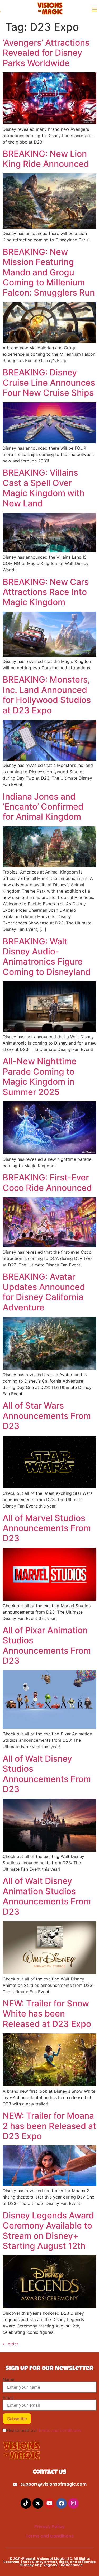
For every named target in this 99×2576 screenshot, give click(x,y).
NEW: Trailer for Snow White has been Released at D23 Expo (47, 2014)
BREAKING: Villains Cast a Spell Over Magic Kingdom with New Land (44, 488)
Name (8, 2379)
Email (8, 2397)
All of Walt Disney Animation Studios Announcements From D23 (47, 1896)
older (10, 2344)
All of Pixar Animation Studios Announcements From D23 (47, 1645)
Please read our (43, 2430)
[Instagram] (73, 2503)
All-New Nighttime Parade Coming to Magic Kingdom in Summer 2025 (40, 1076)
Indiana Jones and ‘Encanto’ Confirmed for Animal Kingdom (43, 807)
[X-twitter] (38, 2503)
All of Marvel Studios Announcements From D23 (47, 1528)
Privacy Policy (49, 2527)
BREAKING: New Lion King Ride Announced (46, 159)
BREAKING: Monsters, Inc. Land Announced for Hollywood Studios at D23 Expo (47, 695)
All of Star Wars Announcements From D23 (47, 1416)
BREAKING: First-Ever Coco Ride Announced (47, 1182)
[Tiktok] (26, 2503)
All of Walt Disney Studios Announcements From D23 (47, 1774)
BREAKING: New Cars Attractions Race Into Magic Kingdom (46, 592)
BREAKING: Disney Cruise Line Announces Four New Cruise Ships (49, 383)
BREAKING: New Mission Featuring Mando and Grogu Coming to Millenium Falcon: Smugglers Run (49, 272)
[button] (95, 9)
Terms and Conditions (50, 2536)
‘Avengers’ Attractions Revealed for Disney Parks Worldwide (46, 53)
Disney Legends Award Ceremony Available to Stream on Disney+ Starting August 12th (48, 2231)
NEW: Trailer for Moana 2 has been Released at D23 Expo (49, 2126)
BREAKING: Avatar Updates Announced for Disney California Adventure (44, 1292)
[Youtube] (50, 2503)
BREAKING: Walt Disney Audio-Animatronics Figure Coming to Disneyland (47, 957)
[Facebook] (62, 2503)
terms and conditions (60, 2430)
